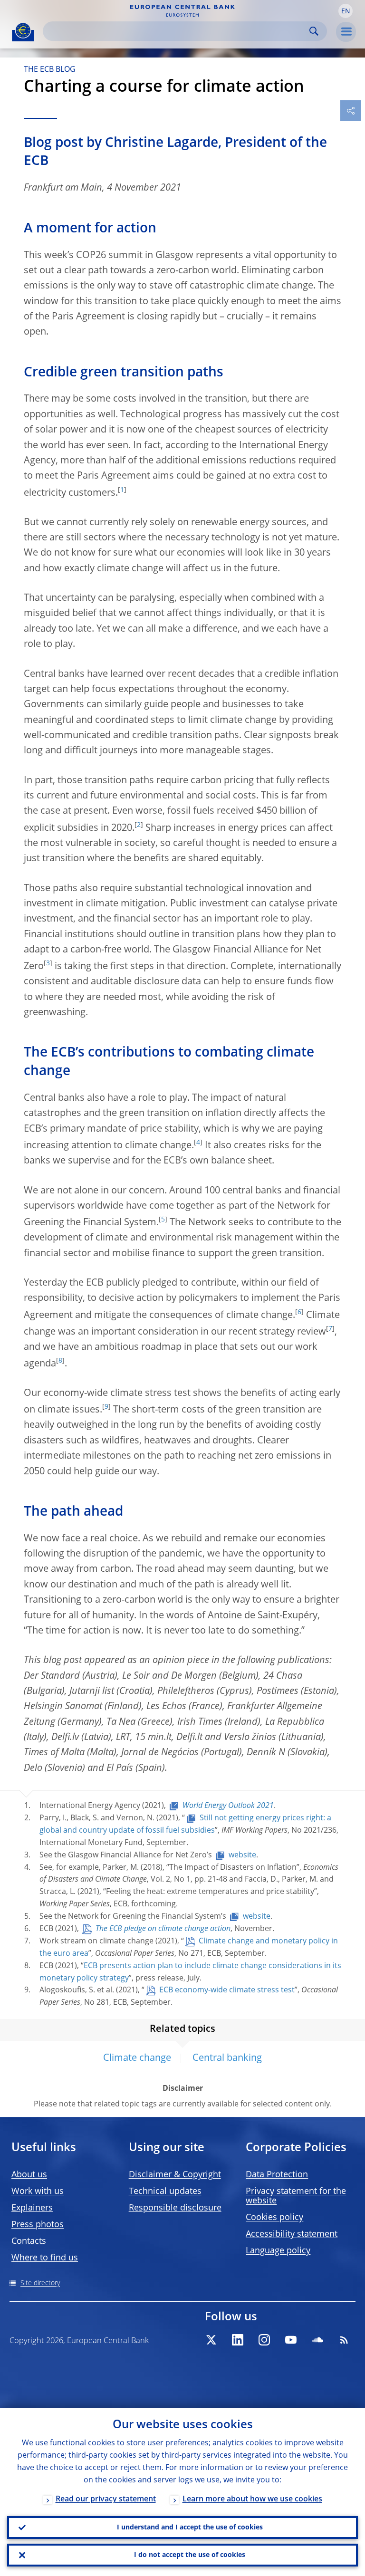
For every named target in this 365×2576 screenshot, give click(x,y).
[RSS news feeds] (344, 2340)
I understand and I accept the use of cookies (190, 2528)
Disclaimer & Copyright (175, 2175)
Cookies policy (274, 2218)
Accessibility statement (292, 2234)
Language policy (278, 2251)
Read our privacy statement (106, 2499)
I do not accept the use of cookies (190, 2555)
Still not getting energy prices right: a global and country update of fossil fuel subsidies (185, 1825)
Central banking (227, 2058)
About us (29, 2175)
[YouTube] (291, 2340)
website (242, 1855)
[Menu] (346, 32)
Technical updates (165, 2192)
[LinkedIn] (238, 2340)
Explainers (32, 2208)
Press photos (38, 2225)
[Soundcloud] (317, 2340)
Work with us (38, 2192)
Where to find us (45, 2258)
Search (314, 31)
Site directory (40, 2283)
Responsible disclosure (175, 2208)
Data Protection (277, 2175)
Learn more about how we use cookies (252, 2499)
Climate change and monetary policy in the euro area (189, 1948)
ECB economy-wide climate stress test (227, 1990)
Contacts (29, 2241)
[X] (211, 2340)
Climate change (137, 2058)
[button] (346, 11)
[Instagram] (264, 2340)
